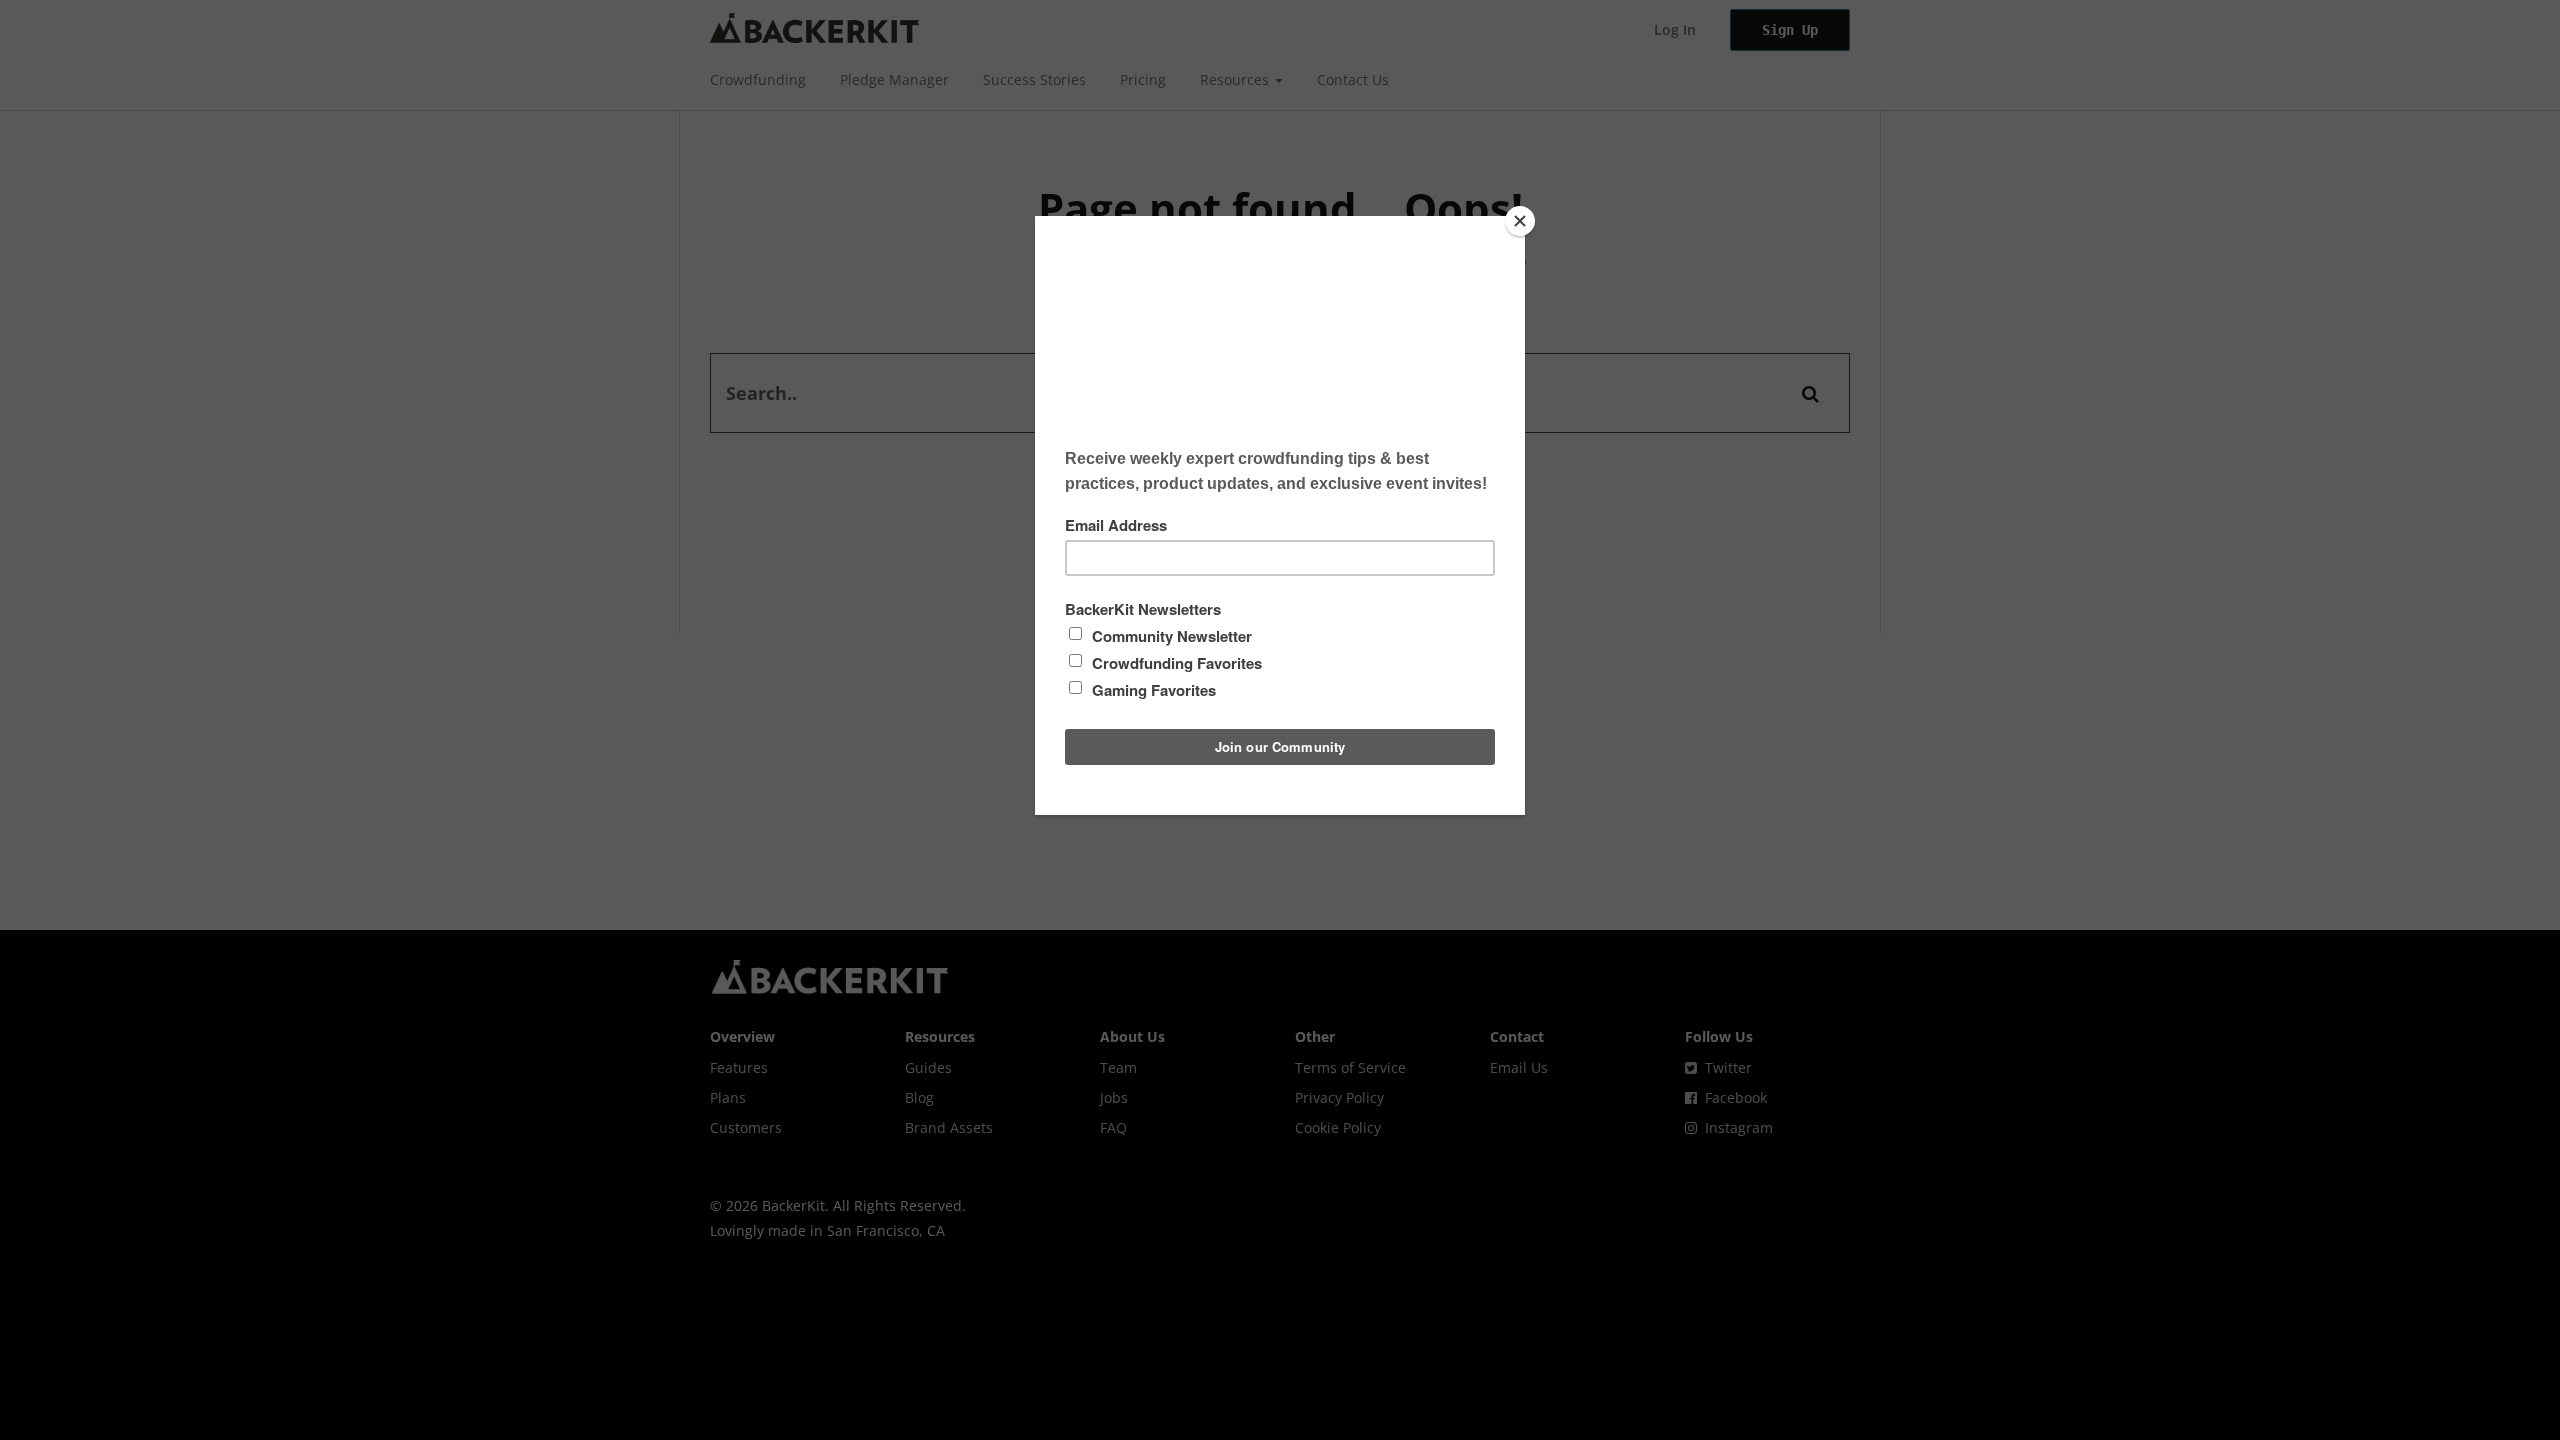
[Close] (1520, 221)
